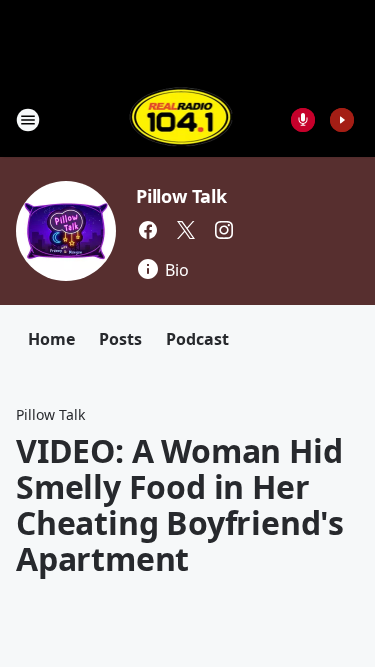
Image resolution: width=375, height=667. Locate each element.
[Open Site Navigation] (28, 120)
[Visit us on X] (186, 230)
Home (51, 339)
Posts (120, 339)
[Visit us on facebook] (148, 230)
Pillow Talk (181, 196)
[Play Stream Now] (342, 120)
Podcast (197, 339)
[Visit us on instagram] (224, 230)
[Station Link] (181, 119)
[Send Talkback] (303, 120)
